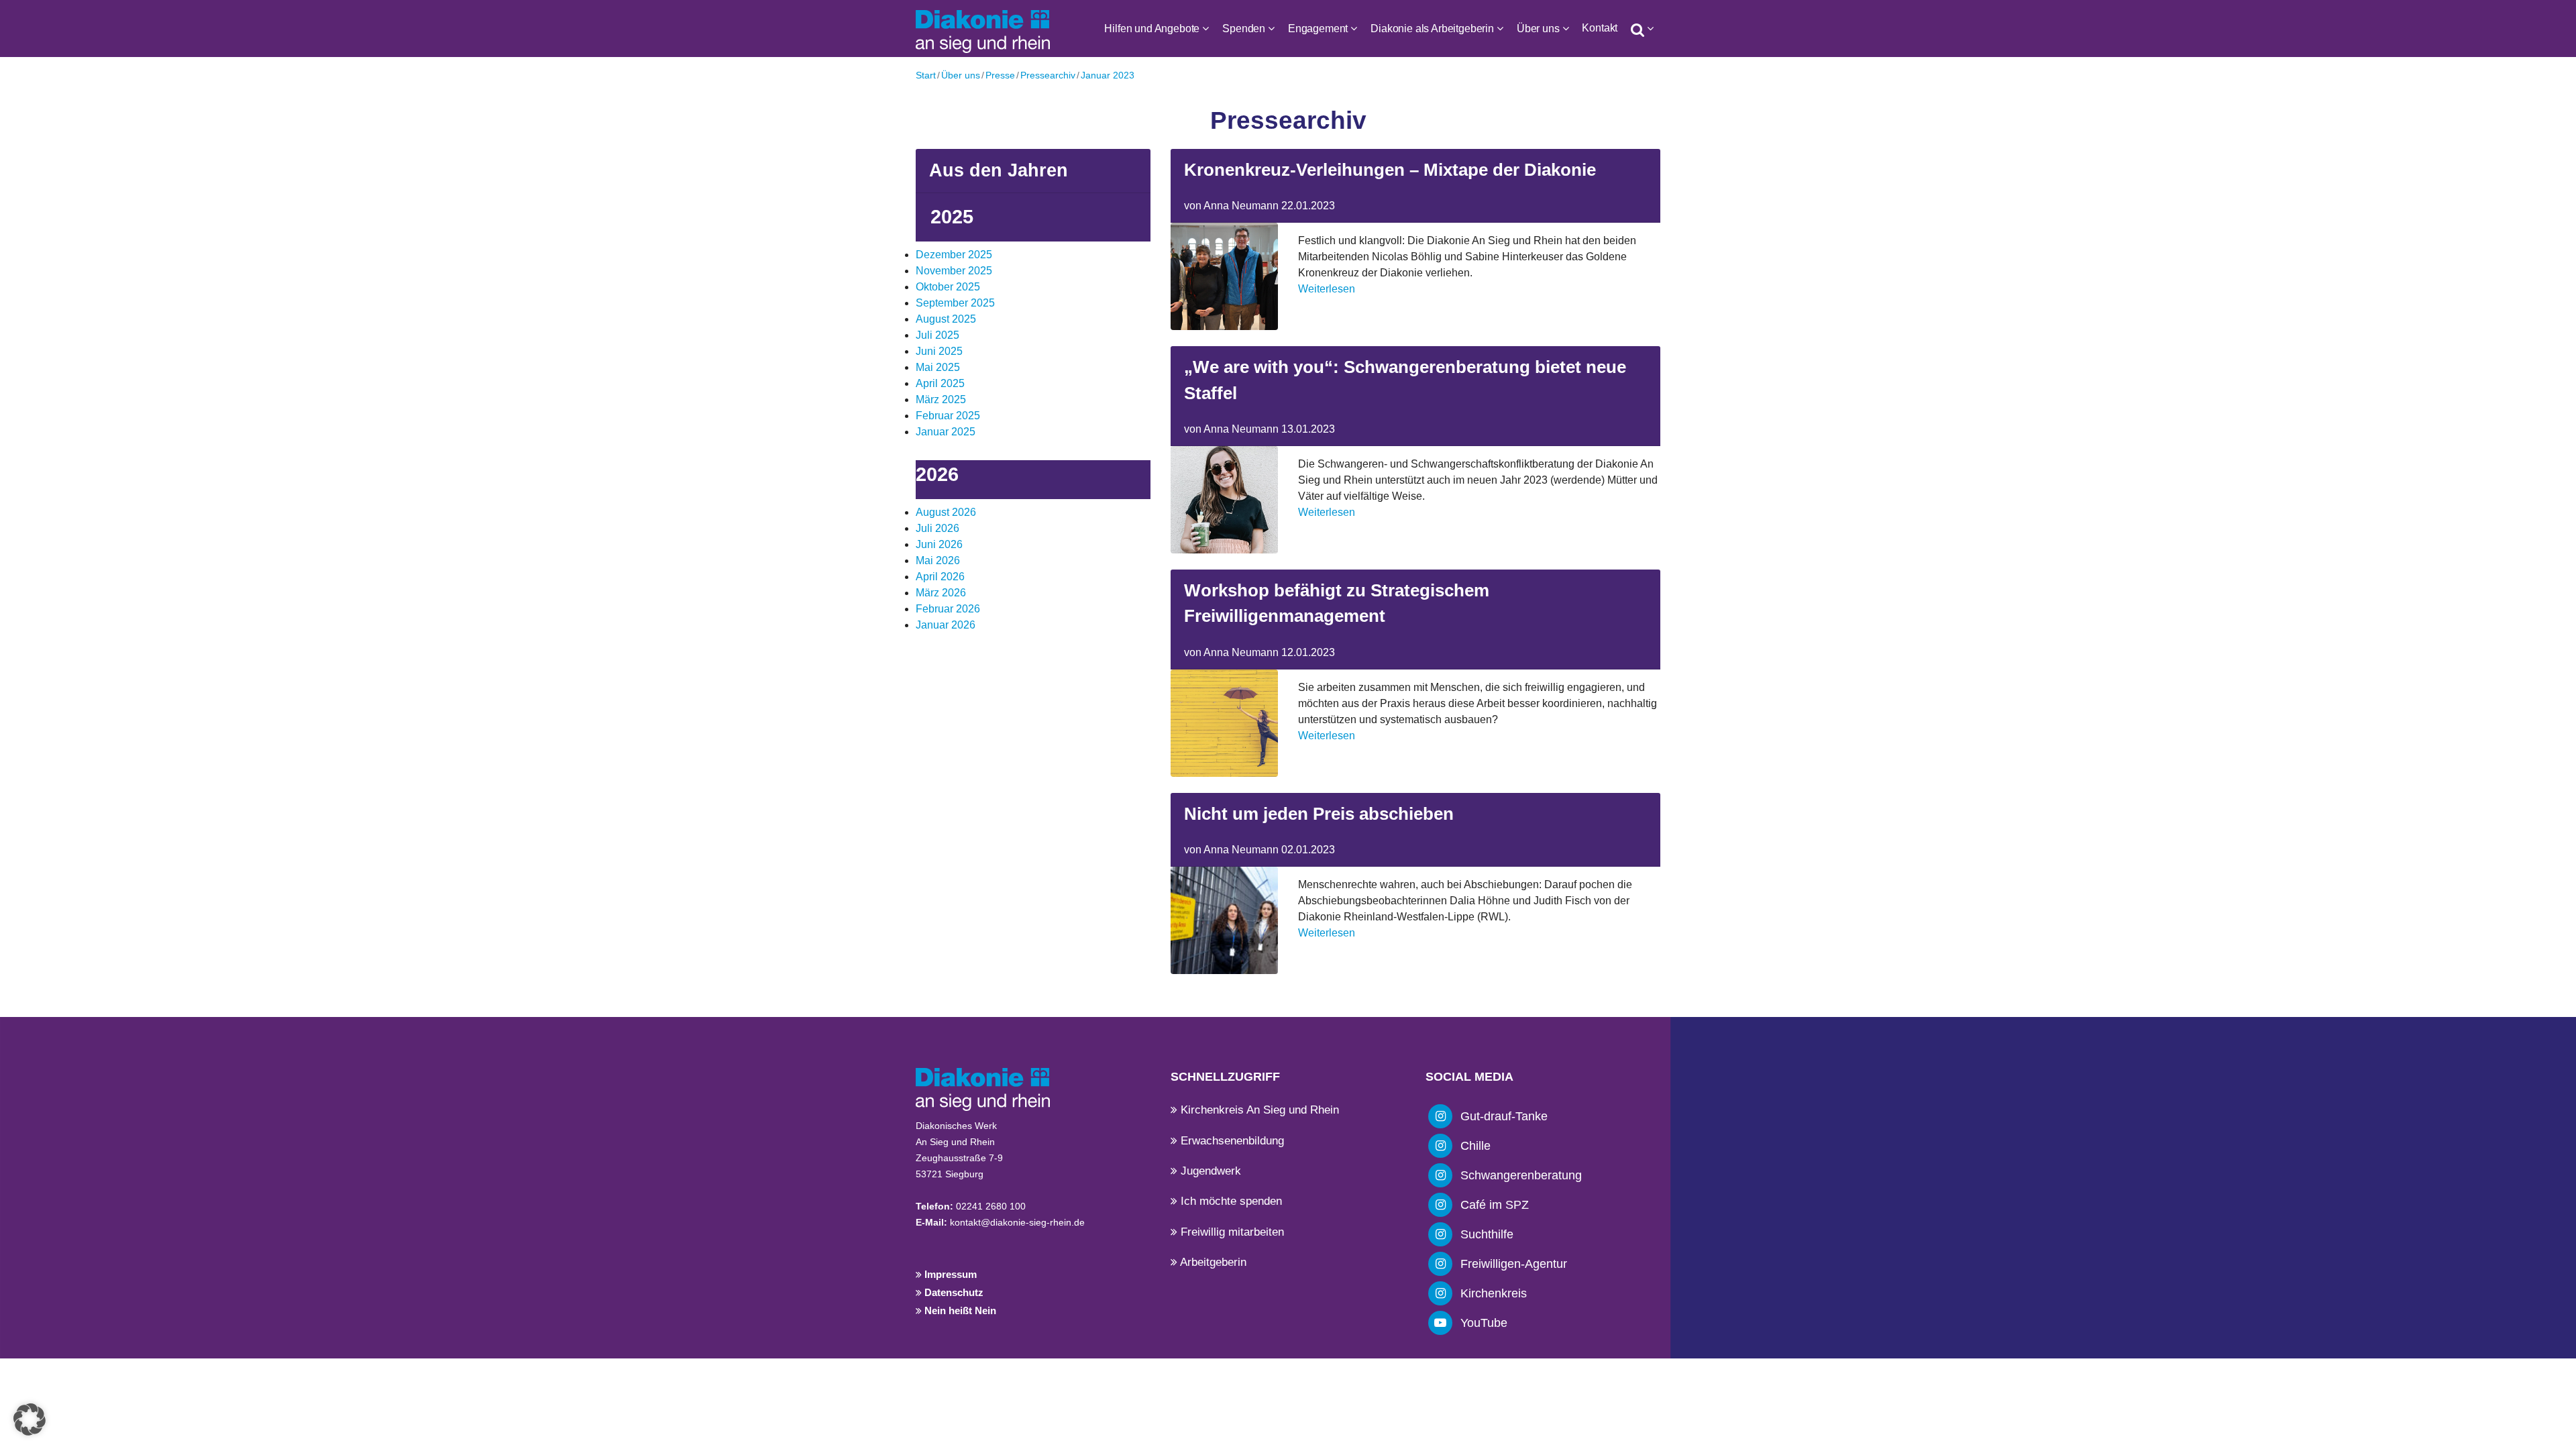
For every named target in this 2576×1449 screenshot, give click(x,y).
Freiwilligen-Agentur (1514, 1264)
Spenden (1244, 29)
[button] (30, 1419)
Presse (1000, 75)
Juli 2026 (937, 528)
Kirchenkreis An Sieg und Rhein (1258, 1110)
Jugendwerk (1209, 1171)
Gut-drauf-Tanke (1504, 1116)
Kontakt (1600, 28)
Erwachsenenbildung (1231, 1141)
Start (926, 75)
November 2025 (954, 271)
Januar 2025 (946, 432)
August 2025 (946, 319)
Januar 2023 (1108, 75)
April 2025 (940, 383)
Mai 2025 (938, 367)
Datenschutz (953, 1292)
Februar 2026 (948, 609)
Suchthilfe (1487, 1234)
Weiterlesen (1327, 289)
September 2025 (955, 303)
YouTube (1484, 1323)
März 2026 (941, 593)
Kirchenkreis (1494, 1293)
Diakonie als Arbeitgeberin (1432, 29)
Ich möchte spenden (1230, 1201)
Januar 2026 (946, 625)
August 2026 (946, 512)
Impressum (949, 1274)
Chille (1475, 1146)
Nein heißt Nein (959, 1310)
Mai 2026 (938, 560)
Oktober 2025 (948, 287)
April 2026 (940, 577)
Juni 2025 (939, 351)
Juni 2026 (939, 544)
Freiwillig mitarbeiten (1231, 1232)
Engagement (1318, 29)
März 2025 (941, 399)
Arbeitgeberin (1212, 1262)
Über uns (1538, 29)
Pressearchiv (1048, 75)
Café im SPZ (1495, 1205)
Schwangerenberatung (1521, 1175)
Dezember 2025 (954, 255)
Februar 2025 (948, 416)
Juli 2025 (937, 335)
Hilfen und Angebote (1152, 29)
